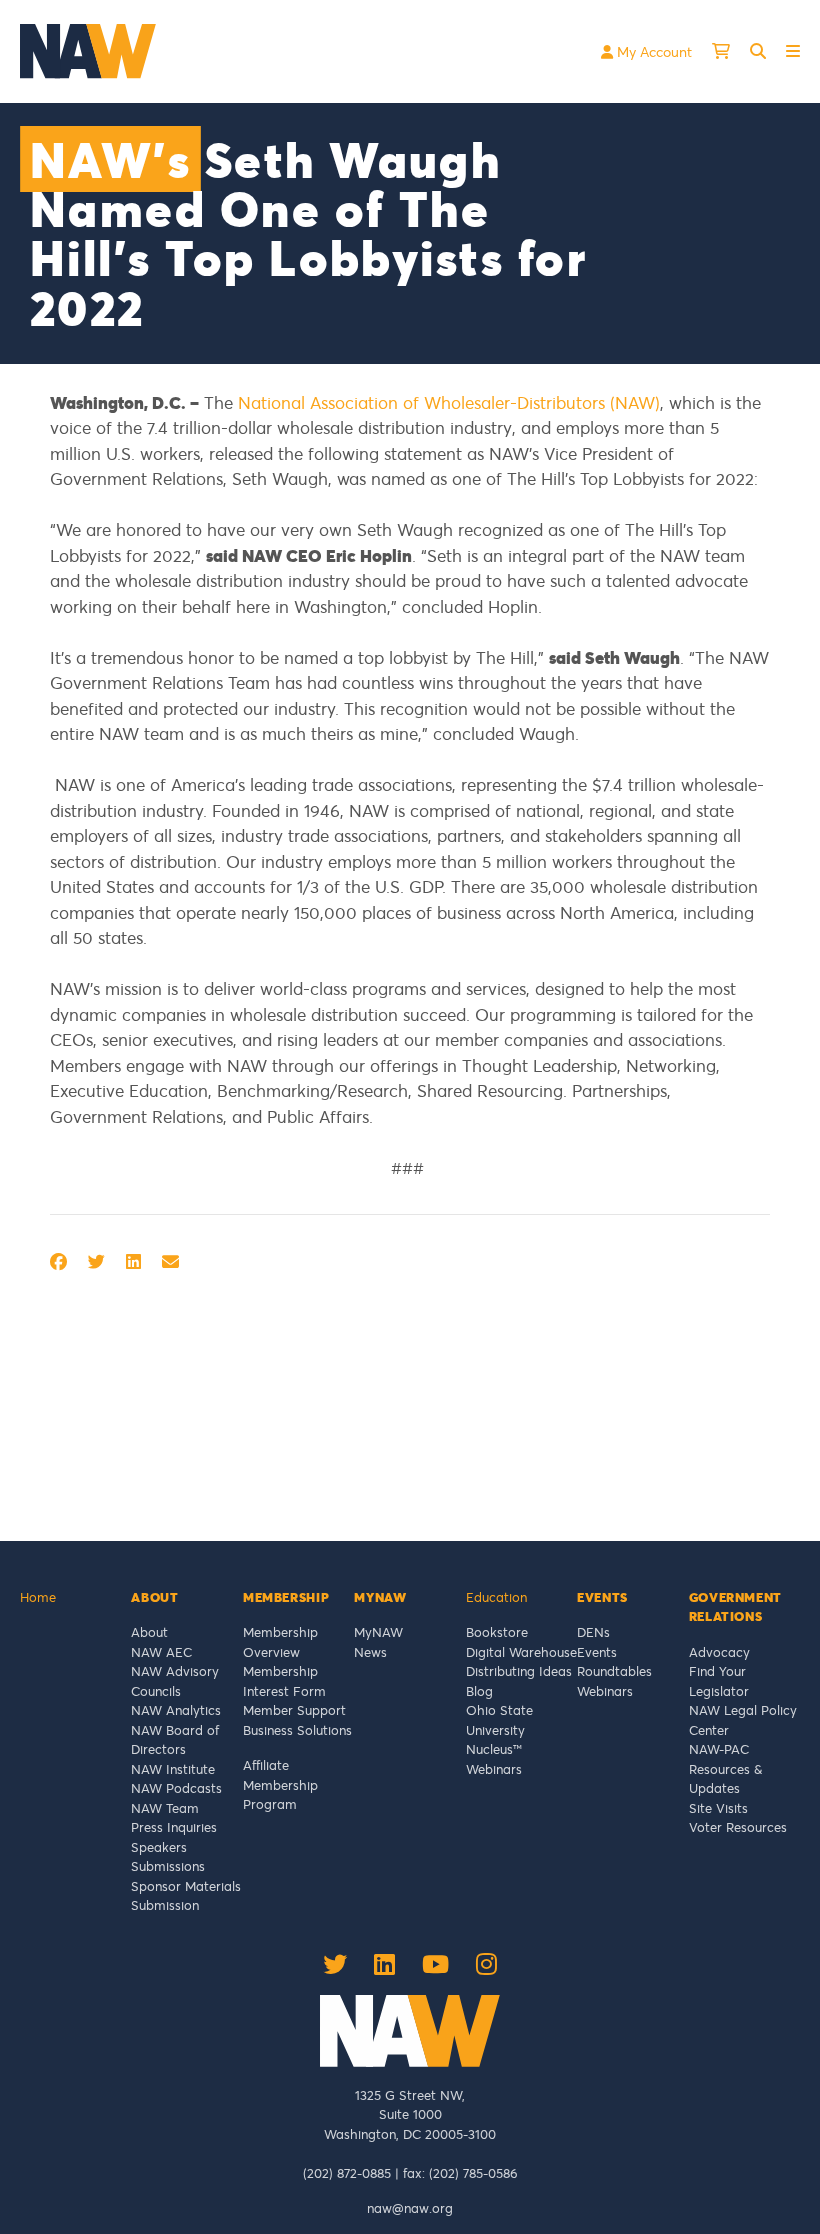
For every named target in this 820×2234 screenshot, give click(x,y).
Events (597, 1652)
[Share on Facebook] (58, 1261)
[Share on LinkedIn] (133, 1261)
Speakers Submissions (168, 1857)
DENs (593, 1632)
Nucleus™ (494, 1749)
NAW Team (165, 1808)
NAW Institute (173, 1769)
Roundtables (614, 1671)
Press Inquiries (174, 1827)
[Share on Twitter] (96, 1261)
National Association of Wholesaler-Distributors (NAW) (449, 402)
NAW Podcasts (176, 1788)
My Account (652, 51)
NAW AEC (161, 1652)
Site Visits (718, 1808)
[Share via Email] (170, 1261)
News (370, 1652)
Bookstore (497, 1632)
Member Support (294, 1710)
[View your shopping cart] (721, 51)
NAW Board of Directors (175, 1740)
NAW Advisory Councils (175, 1681)
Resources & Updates (725, 1779)
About (149, 1632)
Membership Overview (280, 1642)
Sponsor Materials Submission (186, 1896)
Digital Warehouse (521, 1652)
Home (38, 1597)
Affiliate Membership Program (280, 1784)
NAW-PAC (719, 1749)
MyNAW (378, 1632)
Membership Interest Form (284, 1681)
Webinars (494, 1769)
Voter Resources (738, 1827)
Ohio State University (499, 1720)
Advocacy (719, 1652)
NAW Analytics (176, 1710)
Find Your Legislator (719, 1681)
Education (496, 1597)
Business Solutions (297, 1730)
